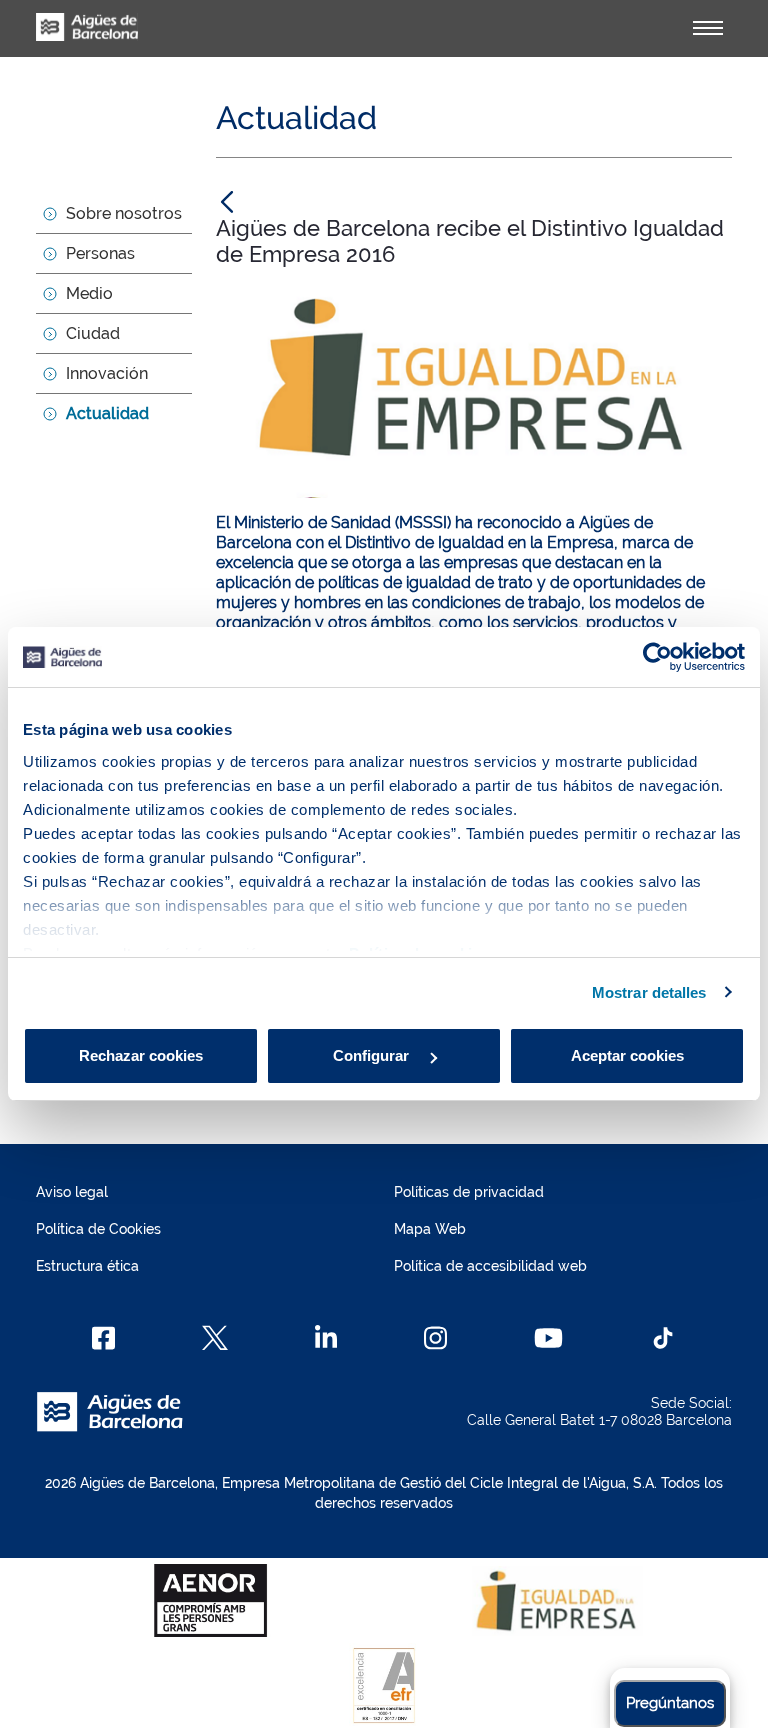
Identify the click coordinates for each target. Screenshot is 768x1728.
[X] (215, 1338)
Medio (89, 293)
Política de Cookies (98, 1229)
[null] (227, 201)
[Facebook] (103, 1338)
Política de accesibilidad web (490, 1266)
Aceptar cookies (627, 1055)
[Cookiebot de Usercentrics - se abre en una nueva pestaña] (657, 657)
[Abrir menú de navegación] (708, 28)
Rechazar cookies (141, 1055)
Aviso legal (72, 1192)
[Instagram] (435, 1338)
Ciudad (93, 333)
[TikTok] (663, 1338)
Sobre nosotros (124, 213)
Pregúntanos (670, 1703)
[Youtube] (548, 1338)
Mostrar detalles (649, 992)
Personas (100, 253)
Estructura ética (87, 1266)
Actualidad (107, 413)
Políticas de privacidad (469, 1192)
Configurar (373, 1055)
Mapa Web (430, 1229)
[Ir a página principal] (87, 38)
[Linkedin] (326, 1338)
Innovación (107, 373)
